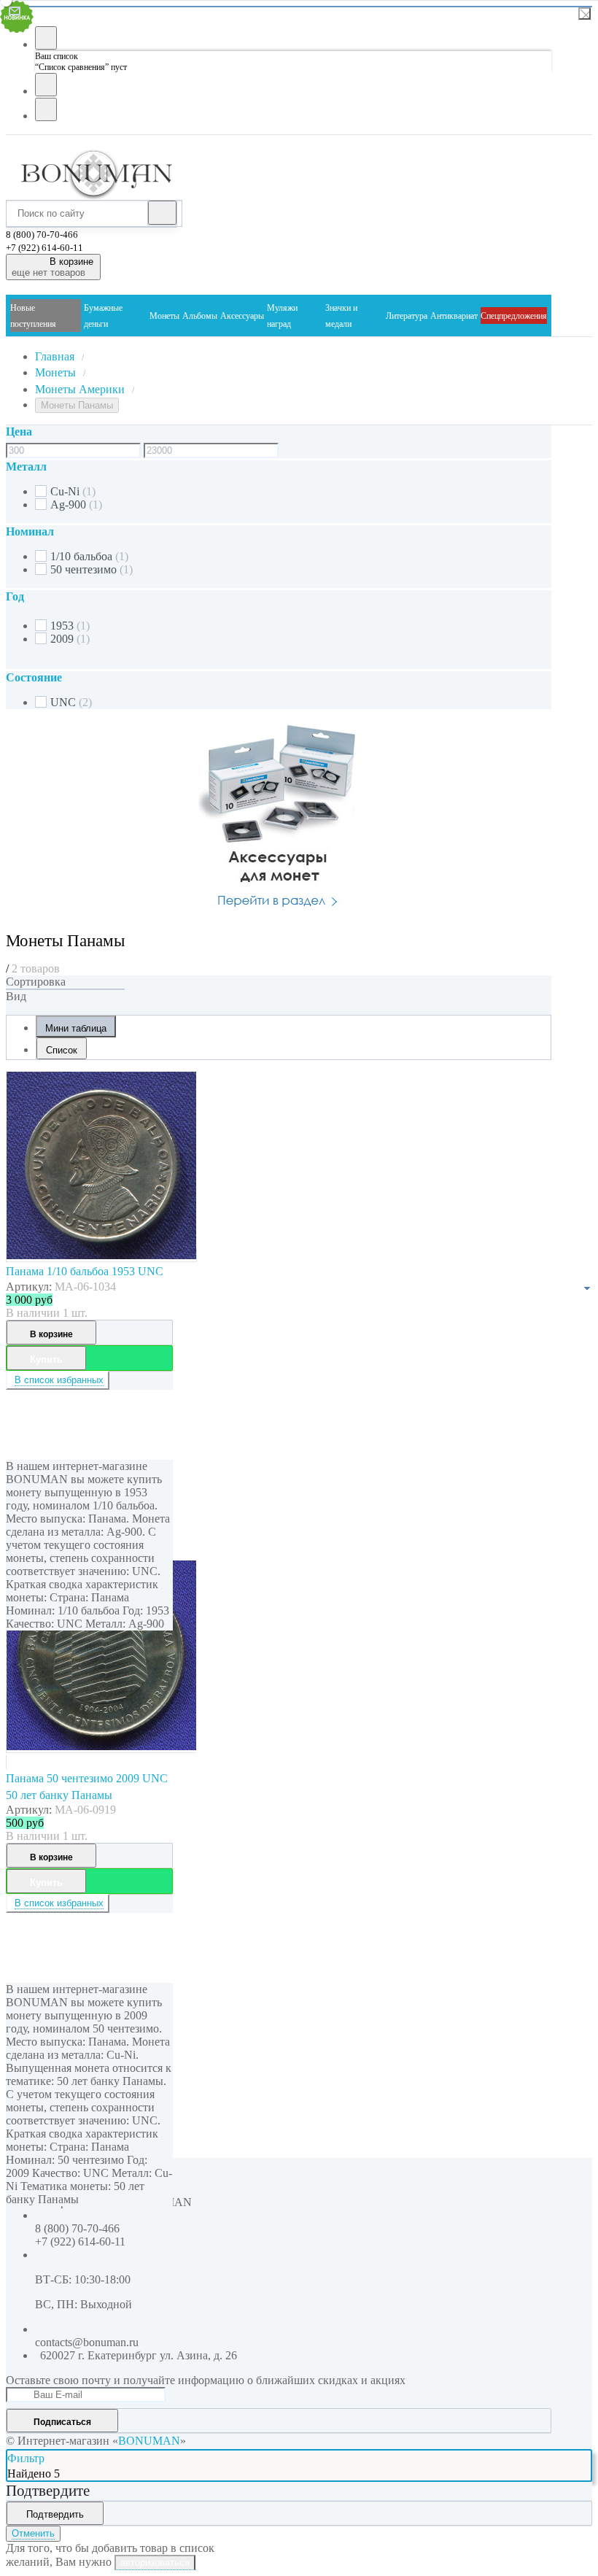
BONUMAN (149, 2441)
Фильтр (26, 2458)
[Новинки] (65, 989)
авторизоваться (155, 2563)
